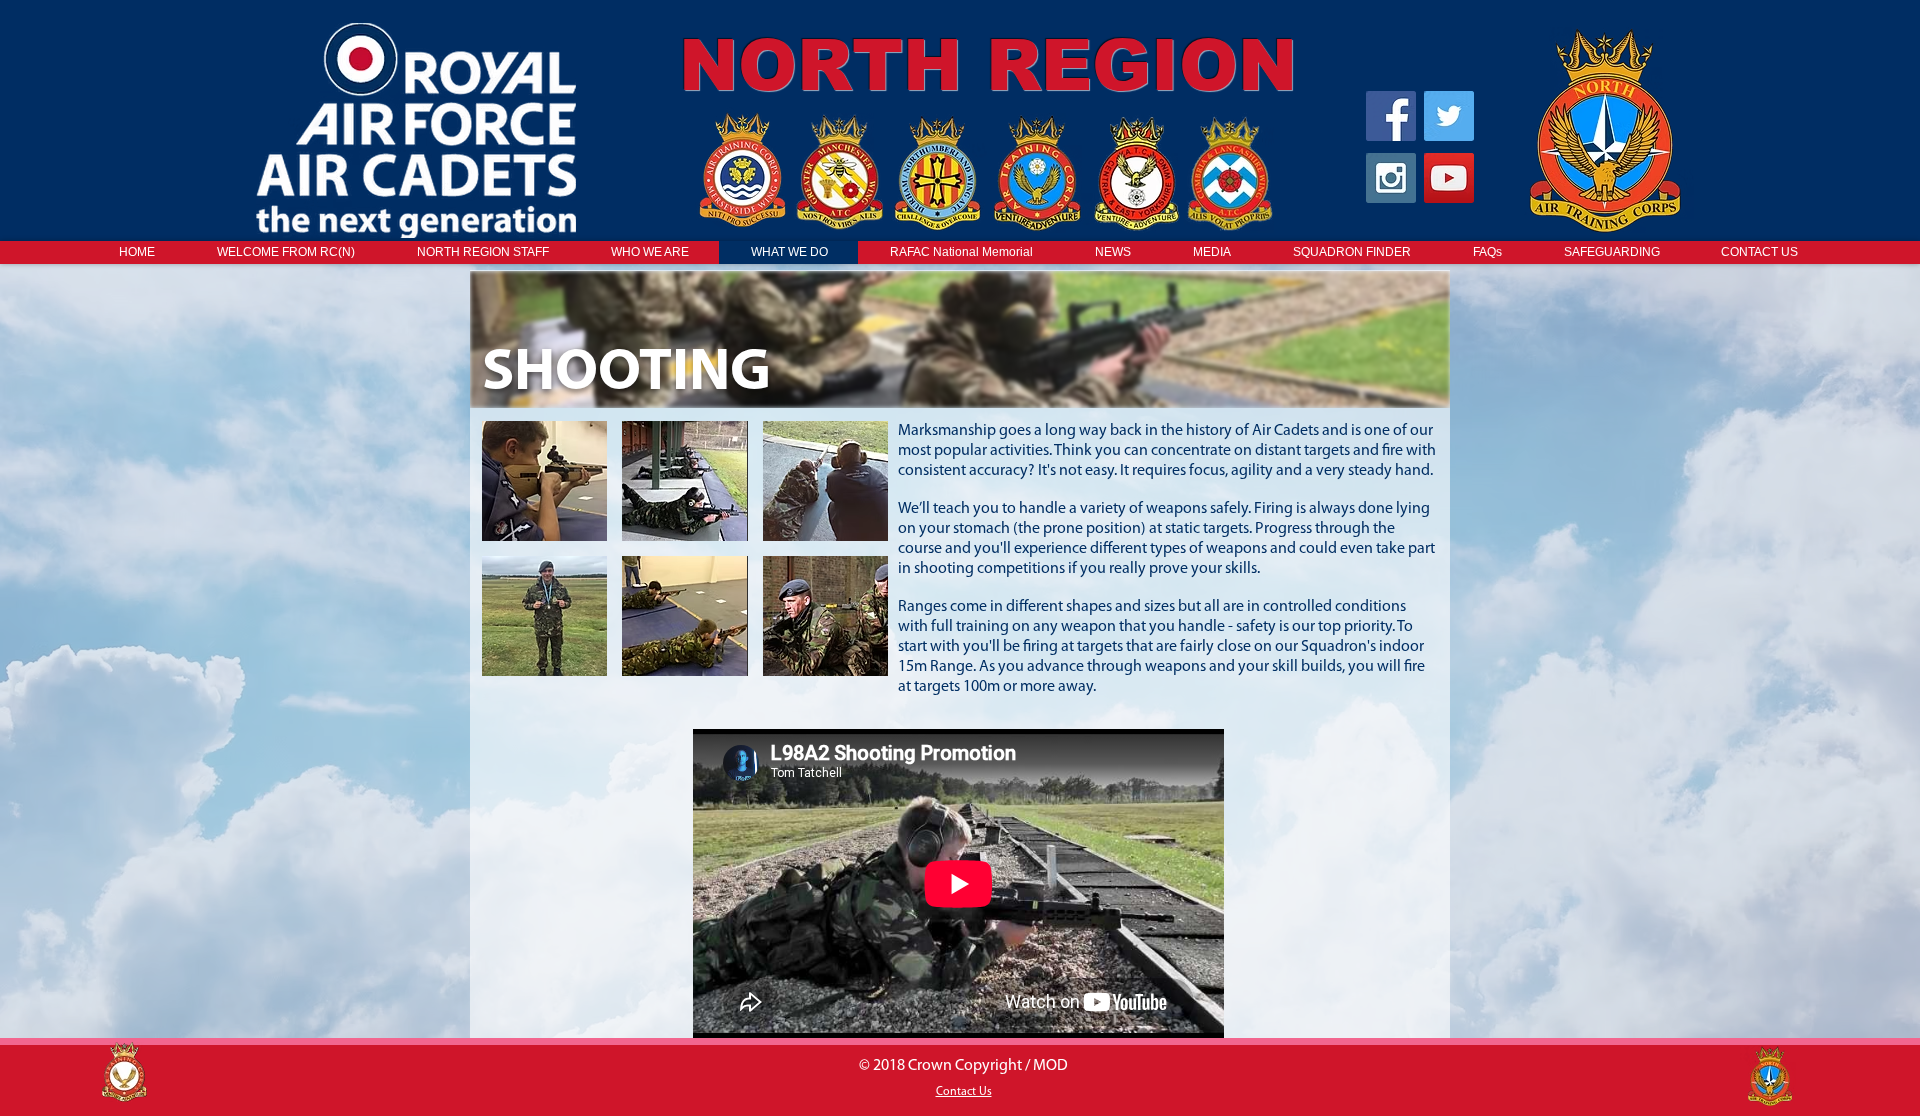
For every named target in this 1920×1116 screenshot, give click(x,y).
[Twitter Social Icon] (1449, 116)
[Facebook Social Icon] (1391, 116)
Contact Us (964, 1092)
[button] (544, 481)
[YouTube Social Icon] (1449, 178)
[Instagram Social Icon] (1391, 178)
